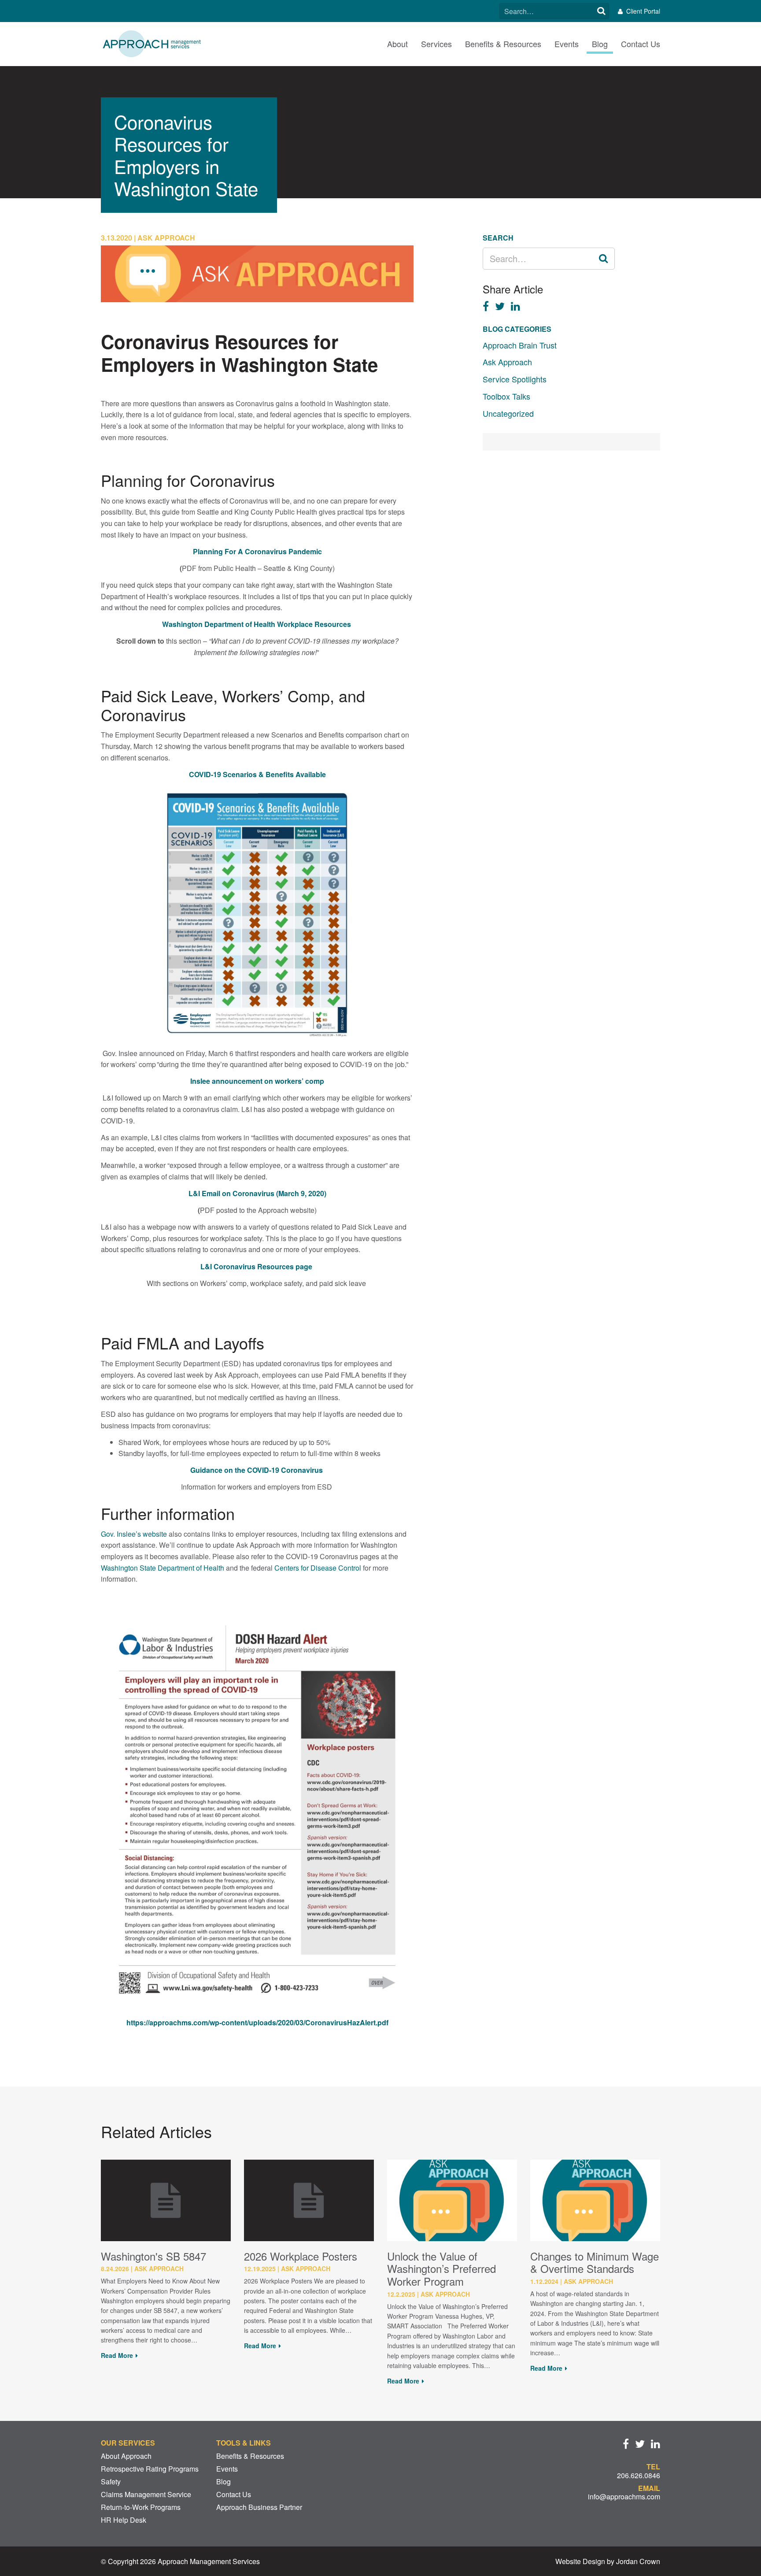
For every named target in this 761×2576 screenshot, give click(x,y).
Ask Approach (507, 362)
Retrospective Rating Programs (150, 2469)
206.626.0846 (639, 2475)
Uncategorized (508, 413)
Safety (111, 2481)
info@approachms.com (624, 2496)
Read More (117, 2355)
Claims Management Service (146, 2494)
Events (567, 44)
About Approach (126, 2456)
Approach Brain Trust (520, 345)
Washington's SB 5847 (153, 2256)
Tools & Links (244, 2443)
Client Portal (643, 11)
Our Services (128, 2443)
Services (436, 44)
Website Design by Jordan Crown (608, 2561)
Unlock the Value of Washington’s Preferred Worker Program (441, 2269)
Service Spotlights (515, 379)
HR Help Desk (124, 2520)
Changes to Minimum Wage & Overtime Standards (595, 2262)
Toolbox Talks (506, 396)
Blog (600, 44)
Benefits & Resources (503, 44)
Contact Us (641, 44)
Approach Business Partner (259, 2507)
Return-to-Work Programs (141, 2507)
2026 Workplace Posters (301, 2256)
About (397, 44)
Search (601, 11)
